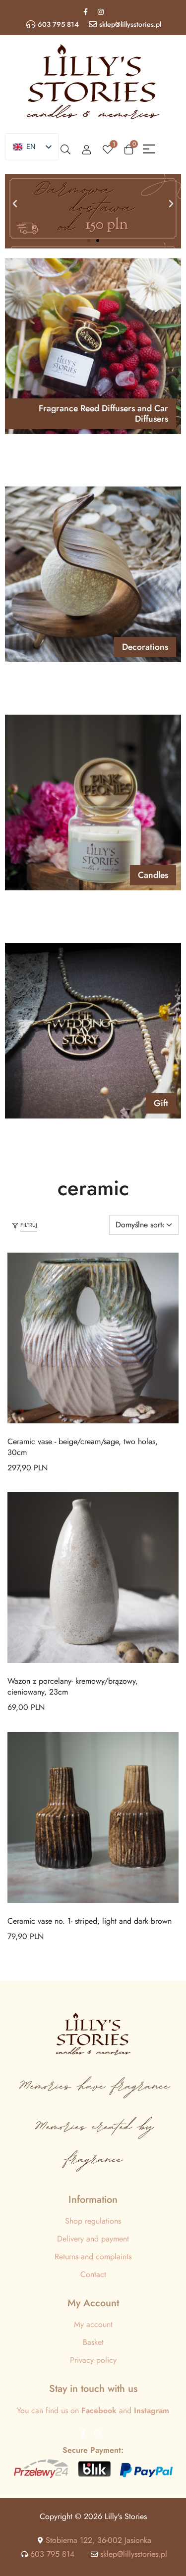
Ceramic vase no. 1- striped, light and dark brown (90, 1921)
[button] (15, 204)
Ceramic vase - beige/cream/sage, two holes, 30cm (83, 1447)
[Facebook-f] (85, 12)
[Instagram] (101, 12)
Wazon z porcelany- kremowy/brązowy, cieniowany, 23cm (73, 1686)
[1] (108, 149)
